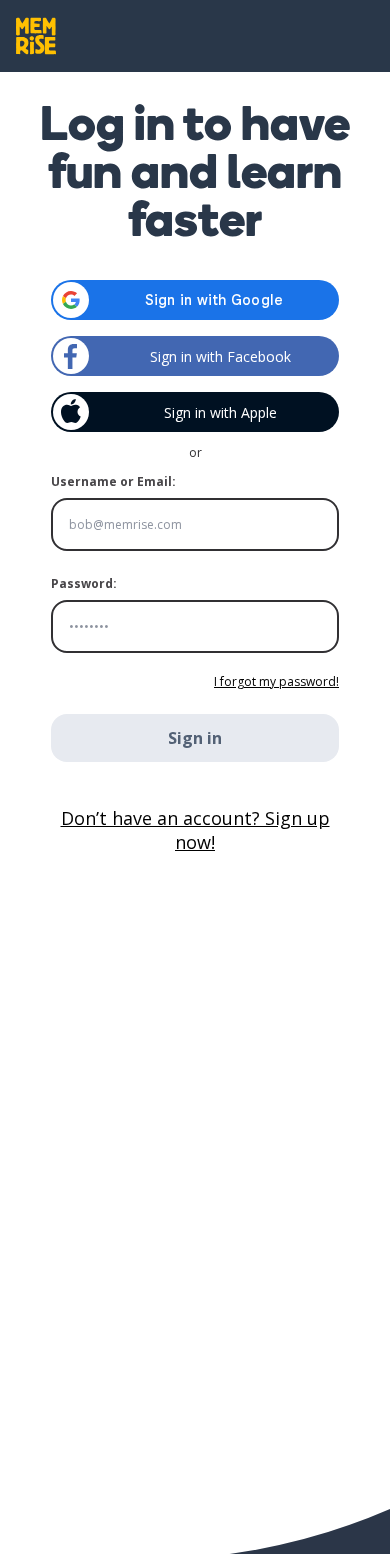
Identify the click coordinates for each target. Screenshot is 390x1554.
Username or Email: (113, 481)
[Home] (36, 36)
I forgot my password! (276, 681)
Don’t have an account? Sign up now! (195, 830)
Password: (84, 583)
